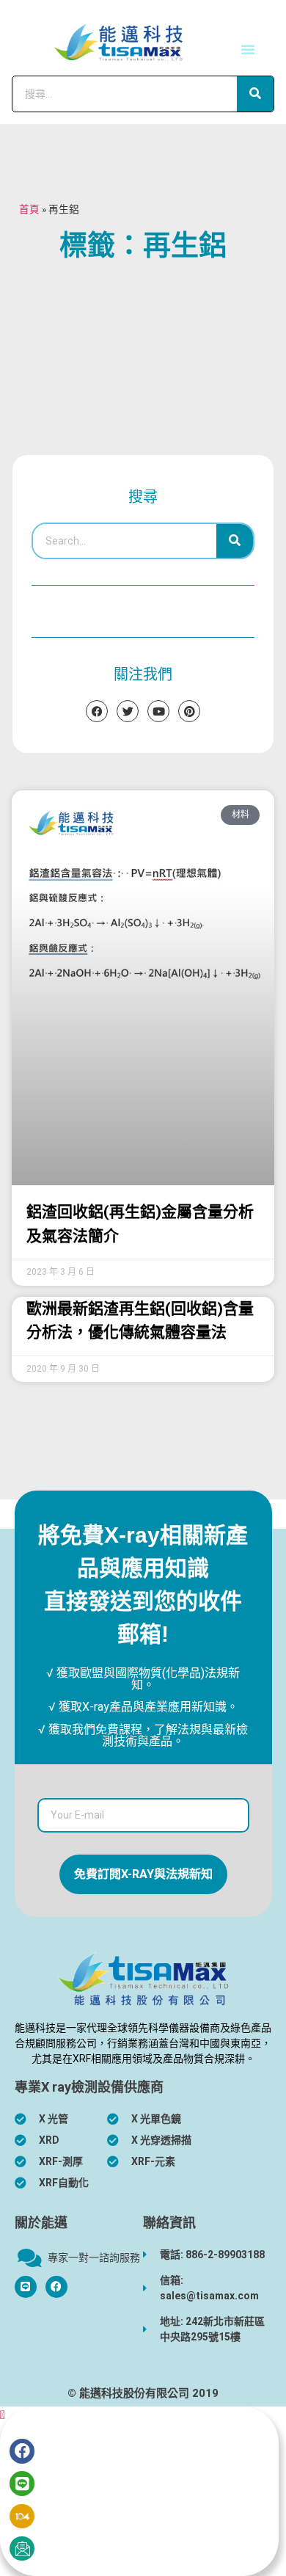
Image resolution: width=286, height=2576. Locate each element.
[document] (143, 2491)
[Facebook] (56, 2287)
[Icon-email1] (22, 2549)
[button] (248, 49)
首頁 (29, 209)
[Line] (22, 2484)
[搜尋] (255, 94)
